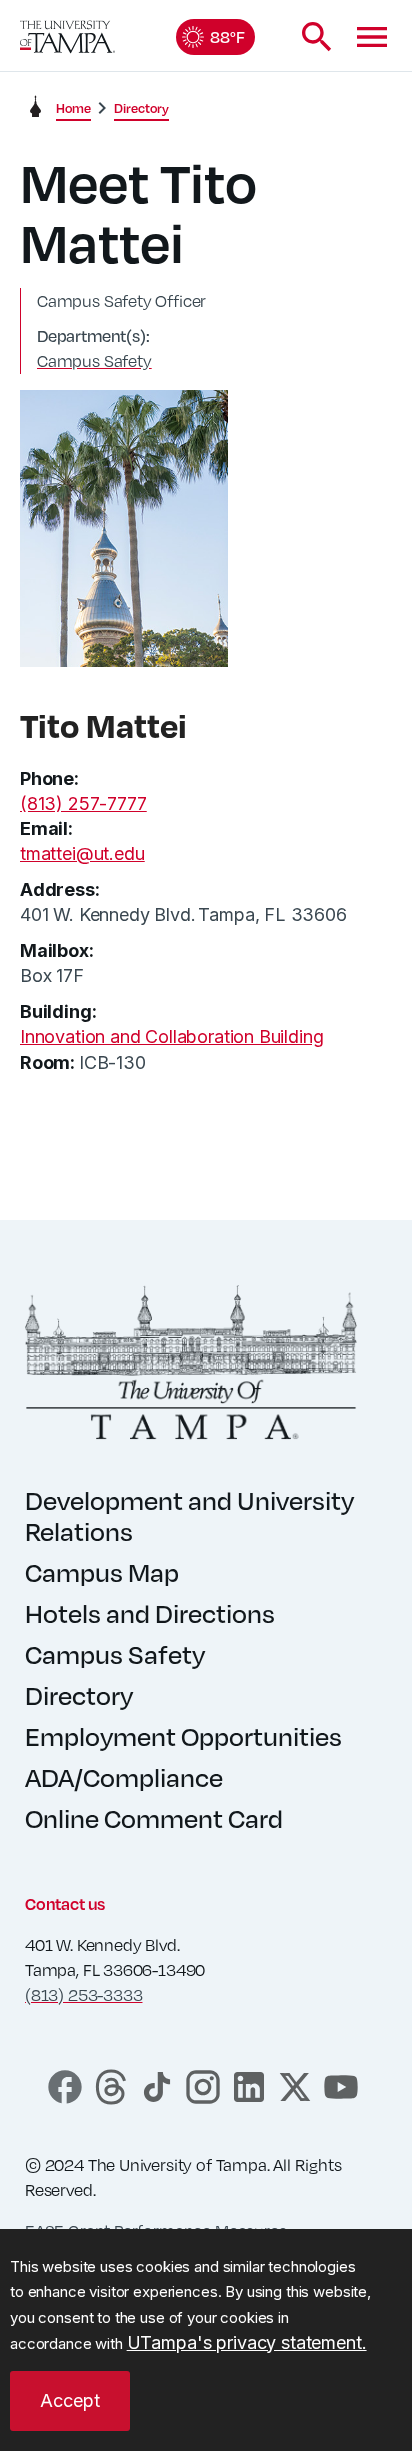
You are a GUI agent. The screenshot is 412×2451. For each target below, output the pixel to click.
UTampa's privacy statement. (247, 2342)
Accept (70, 2400)
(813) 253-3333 (83, 1994)
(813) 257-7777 (83, 803)
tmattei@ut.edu (82, 853)
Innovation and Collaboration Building (171, 1036)
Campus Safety (94, 360)
